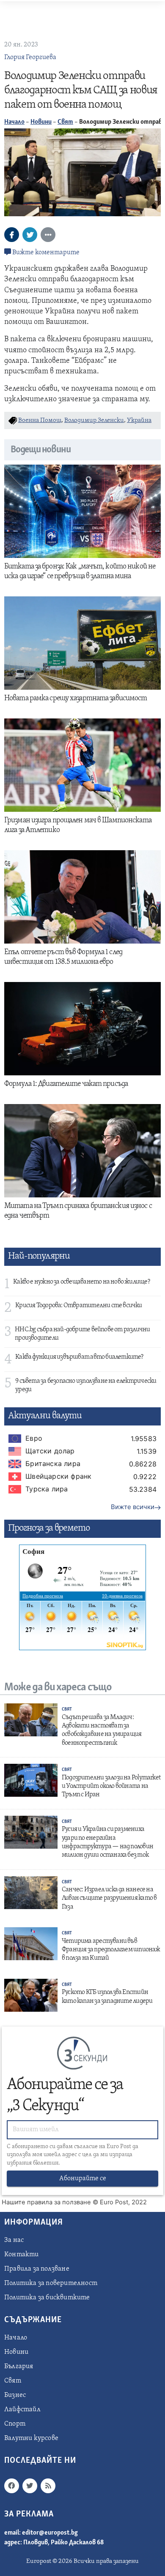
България (19, 2367)
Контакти (22, 2255)
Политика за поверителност (51, 2283)
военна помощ (40, 420)
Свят (65, 122)
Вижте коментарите (45, 253)
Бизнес (15, 2395)
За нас (14, 2240)
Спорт (15, 2424)
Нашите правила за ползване (46, 2202)
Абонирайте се (83, 2179)
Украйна (139, 420)
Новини (41, 122)
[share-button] (12, 235)
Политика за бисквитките (47, 2298)
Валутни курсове (31, 2438)
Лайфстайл (22, 2410)
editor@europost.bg (50, 2533)
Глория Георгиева (30, 57)
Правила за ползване (37, 2269)
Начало (14, 122)
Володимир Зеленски (94, 420)
